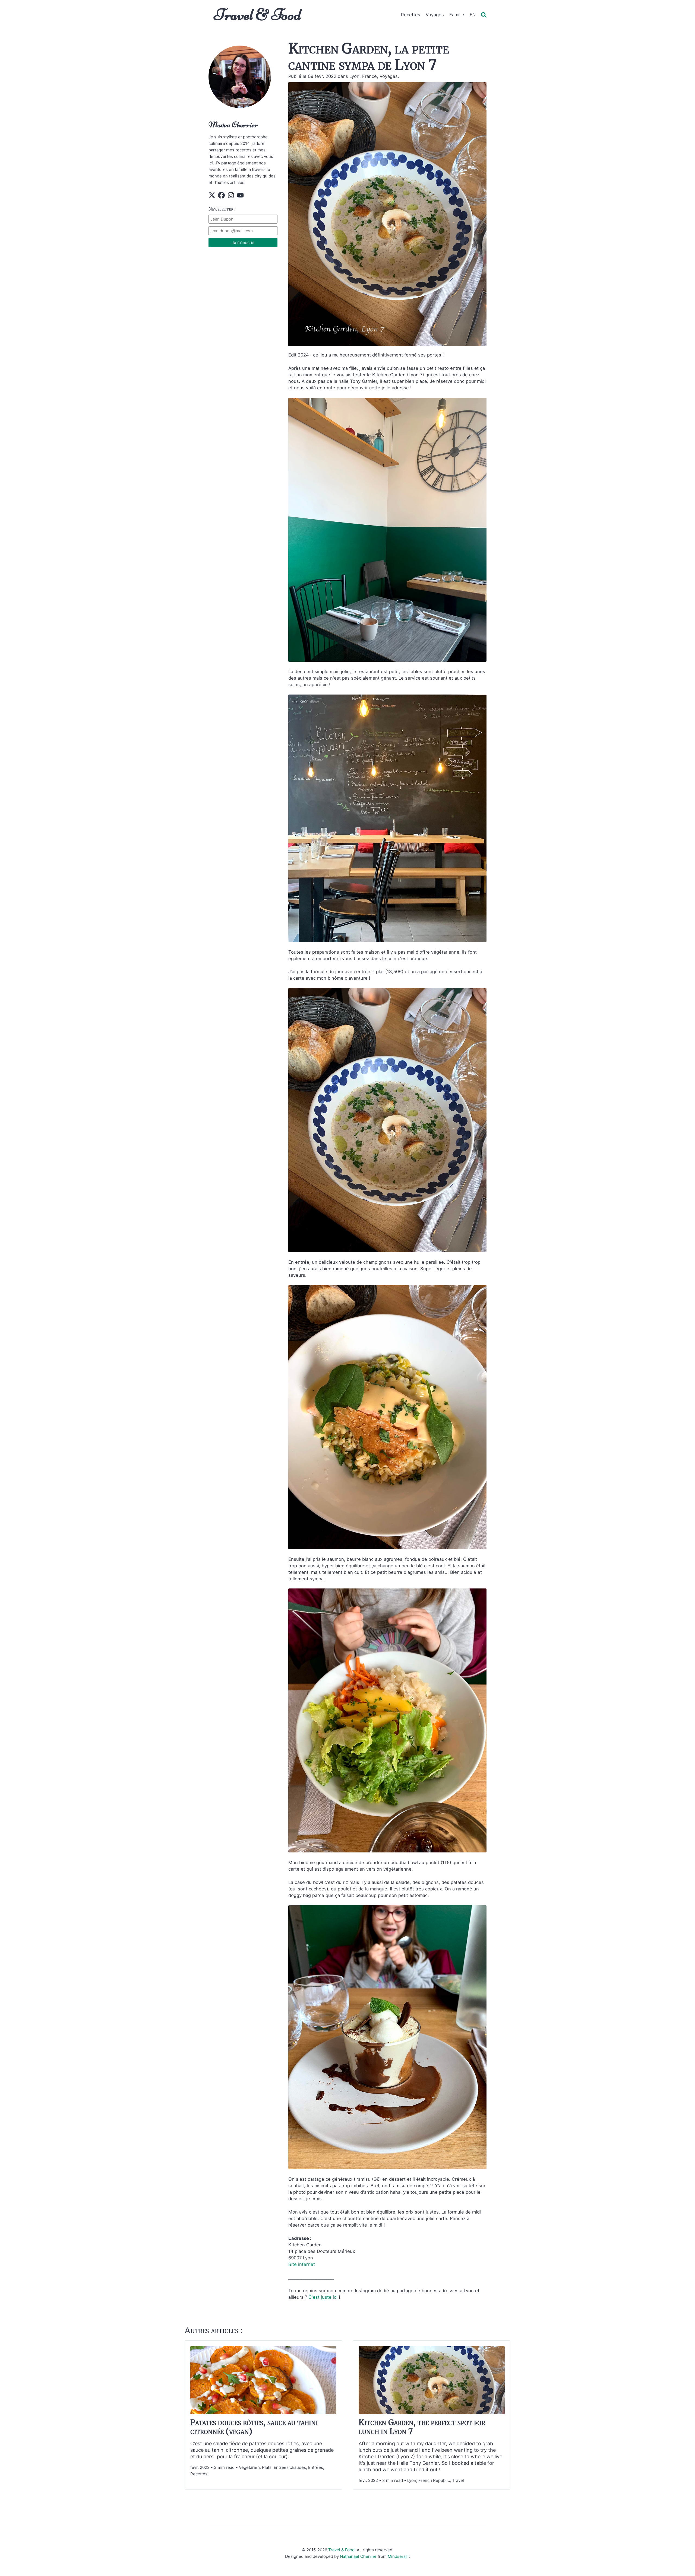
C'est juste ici (324, 2297)
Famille (457, 15)
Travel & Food (258, 15)
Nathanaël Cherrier (358, 2556)
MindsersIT (398, 2556)
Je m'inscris (243, 242)
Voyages (435, 15)
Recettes (411, 15)
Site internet (302, 2264)
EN (473, 15)
